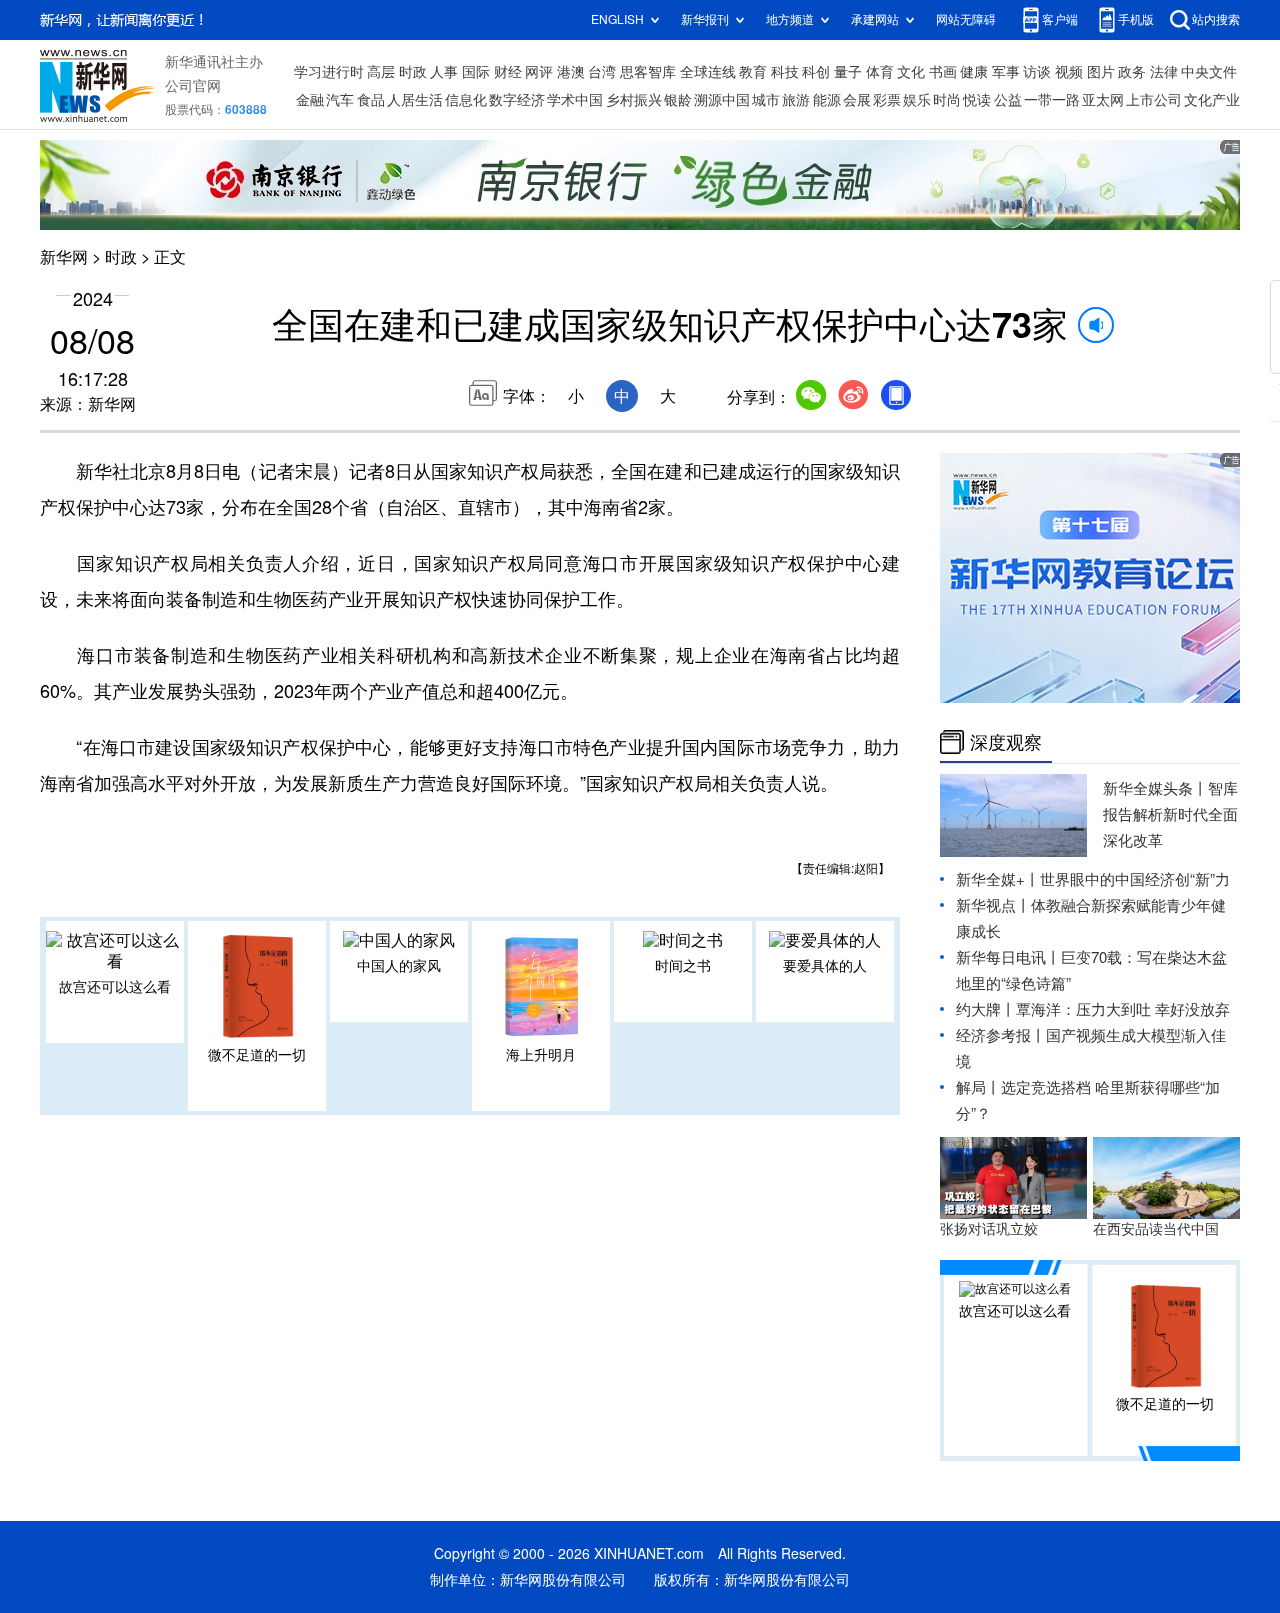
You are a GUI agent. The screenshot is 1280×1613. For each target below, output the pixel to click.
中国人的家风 (399, 966)
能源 (827, 100)
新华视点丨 (993, 905)
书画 (943, 72)
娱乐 (917, 100)
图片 (1101, 72)
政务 (1132, 72)
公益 (1008, 100)
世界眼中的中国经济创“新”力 (1135, 879)
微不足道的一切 (257, 1055)
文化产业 (1212, 100)
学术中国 (575, 100)
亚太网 (1103, 100)
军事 (1006, 72)
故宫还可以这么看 (115, 987)
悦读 (977, 100)
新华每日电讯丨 (1008, 957)
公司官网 (193, 86)
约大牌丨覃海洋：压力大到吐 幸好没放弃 (1093, 1009)
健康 (974, 72)
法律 (1164, 72)
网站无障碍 (966, 19)
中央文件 (1209, 72)
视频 (1069, 72)
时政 (413, 72)
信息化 (466, 100)
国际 (476, 72)
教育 (753, 72)
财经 (508, 72)
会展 (857, 100)
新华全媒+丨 (998, 879)
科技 (785, 72)
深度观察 (1006, 742)
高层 (381, 72)
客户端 (1060, 19)
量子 (848, 72)
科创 (816, 72)
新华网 (64, 257)
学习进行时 (329, 72)
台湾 (602, 72)
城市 (766, 100)
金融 (310, 100)
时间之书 (683, 966)
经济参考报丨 (1001, 1035)
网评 (539, 72)
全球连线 (708, 72)
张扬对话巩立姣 (989, 1229)
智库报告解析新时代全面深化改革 (1170, 814)
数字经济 (517, 100)
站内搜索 (1216, 19)
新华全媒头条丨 (1155, 788)
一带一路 (1052, 100)
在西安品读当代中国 (1156, 1229)
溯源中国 (722, 100)
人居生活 (415, 100)
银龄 (678, 100)
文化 (911, 72)
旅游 (796, 100)
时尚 (947, 100)
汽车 (340, 100)
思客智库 (648, 72)
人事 (444, 72)
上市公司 (1154, 100)
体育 (880, 72)
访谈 (1037, 72)
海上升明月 (541, 1055)
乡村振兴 (634, 100)
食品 (371, 100)
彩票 (887, 100)
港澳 (571, 72)
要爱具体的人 (825, 966)
